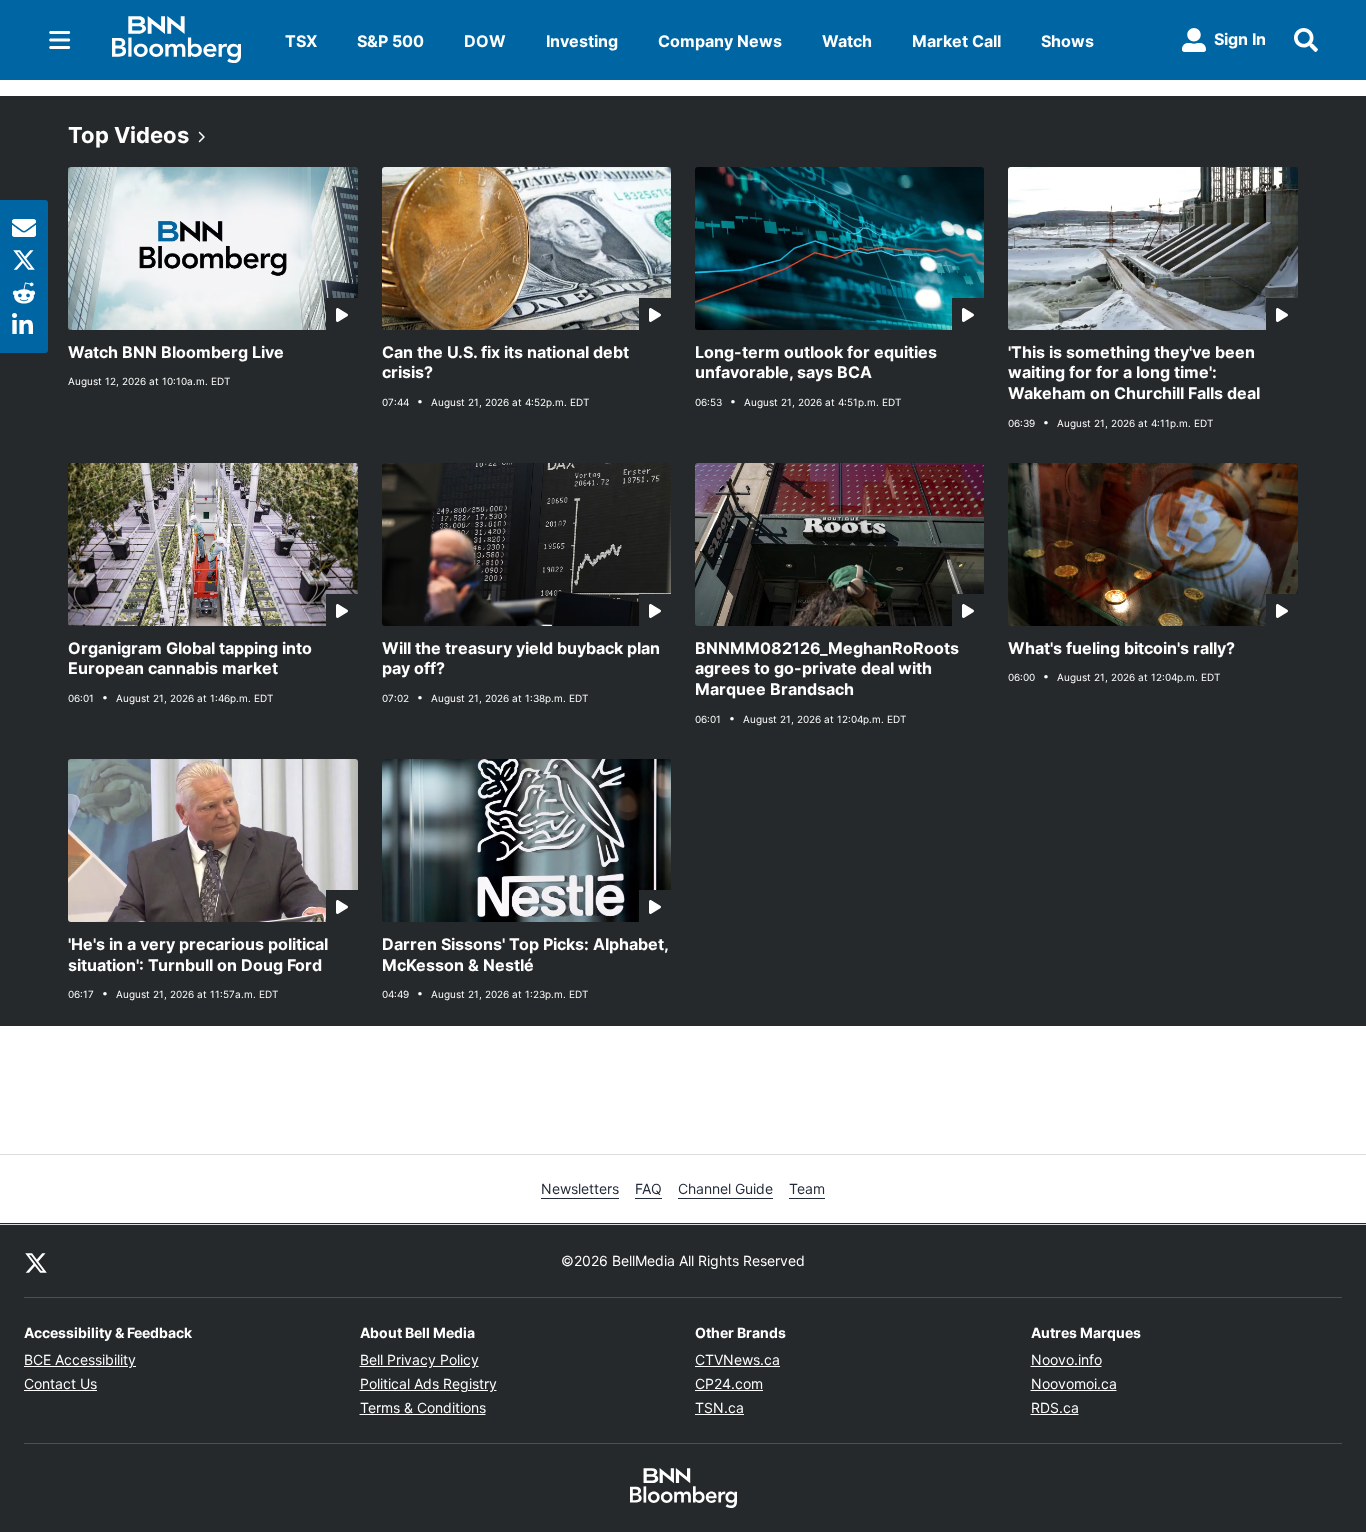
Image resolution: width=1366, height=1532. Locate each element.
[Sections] (60, 40)
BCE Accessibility (80, 1359)
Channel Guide (725, 1188)
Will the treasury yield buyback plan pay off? (521, 658)
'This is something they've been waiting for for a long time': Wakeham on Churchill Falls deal (1134, 373)
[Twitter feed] (36, 1261)
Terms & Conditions (423, 1407)
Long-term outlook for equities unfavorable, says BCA (816, 362)
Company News (720, 41)
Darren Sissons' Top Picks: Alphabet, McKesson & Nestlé (525, 954)
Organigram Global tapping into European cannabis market (190, 658)
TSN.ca (719, 1407)
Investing (582, 41)
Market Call (956, 41)
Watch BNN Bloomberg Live (176, 352)
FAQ (648, 1188)
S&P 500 (390, 41)
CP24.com (729, 1383)
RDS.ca (1055, 1407)
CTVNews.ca (737, 1359)
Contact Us (60, 1383)
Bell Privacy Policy (419, 1359)
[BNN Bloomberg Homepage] (176, 40)
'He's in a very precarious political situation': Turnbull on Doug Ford (198, 954)
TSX (301, 41)
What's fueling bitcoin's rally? (1121, 648)
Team (807, 1188)
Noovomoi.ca (1074, 1383)
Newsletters (580, 1188)
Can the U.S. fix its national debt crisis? (505, 362)
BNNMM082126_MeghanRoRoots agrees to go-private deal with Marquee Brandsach (827, 669)
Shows (1067, 41)
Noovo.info (1066, 1359)
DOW (485, 41)
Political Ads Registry (428, 1383)
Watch (847, 41)
